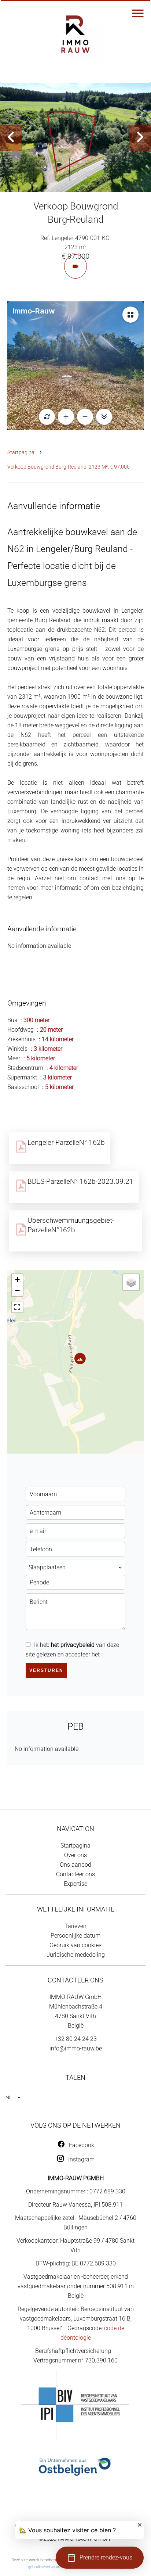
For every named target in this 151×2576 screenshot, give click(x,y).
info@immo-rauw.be (76, 2048)
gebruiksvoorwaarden (47, 2567)
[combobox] (75, 1568)
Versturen (46, 1670)
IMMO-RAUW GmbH (75, 1997)
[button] (100, 2558)
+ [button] (17, 1280)
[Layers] (131, 1282)
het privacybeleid (73, 1645)
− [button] (17, 1291)
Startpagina (21, 452)
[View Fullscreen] (17, 1307)
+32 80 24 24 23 (76, 2039)
